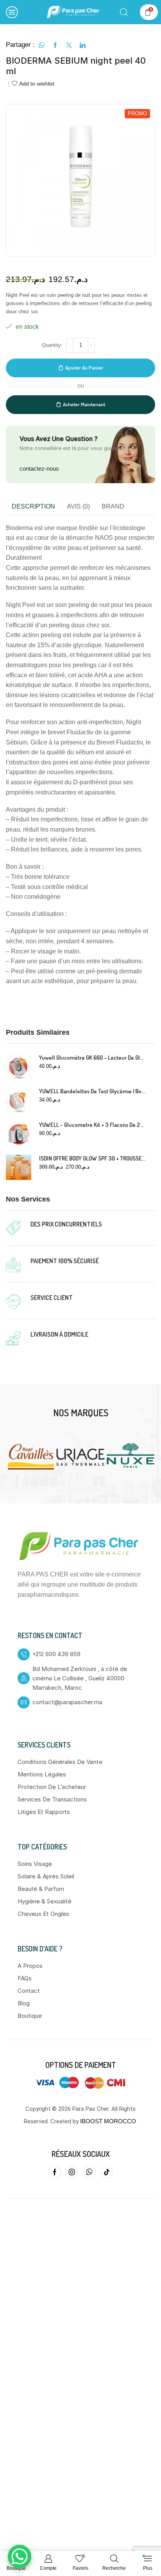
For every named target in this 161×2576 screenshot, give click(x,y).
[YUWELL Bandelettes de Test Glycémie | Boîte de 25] (19, 1100)
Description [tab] (33, 506)
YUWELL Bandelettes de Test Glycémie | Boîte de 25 (92, 1091)
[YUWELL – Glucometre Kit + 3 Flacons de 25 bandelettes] (19, 1134)
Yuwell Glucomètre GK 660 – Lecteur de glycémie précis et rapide (92, 1058)
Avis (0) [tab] (78, 506)
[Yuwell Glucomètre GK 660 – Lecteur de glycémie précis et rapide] (19, 1067)
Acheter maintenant (84, 404)
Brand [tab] (113, 506)
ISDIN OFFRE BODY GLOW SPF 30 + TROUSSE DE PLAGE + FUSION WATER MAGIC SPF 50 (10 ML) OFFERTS (92, 1158)
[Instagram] (72, 2167)
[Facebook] (55, 2167)
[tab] (33, 507)
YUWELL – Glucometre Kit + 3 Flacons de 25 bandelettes (92, 1125)
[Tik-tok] (107, 2167)
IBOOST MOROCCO (108, 2116)
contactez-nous (39, 469)
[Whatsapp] (89, 2167)
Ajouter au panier (84, 368)
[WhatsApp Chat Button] (20, 2556)
